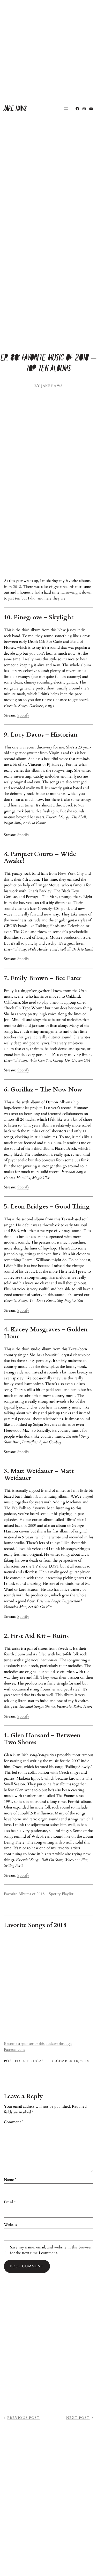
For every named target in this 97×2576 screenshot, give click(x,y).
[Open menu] (66, 109)
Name (10, 2180)
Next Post (78, 2418)
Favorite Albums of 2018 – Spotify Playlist (39, 1894)
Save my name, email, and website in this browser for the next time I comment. (51, 2250)
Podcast (37, 2061)
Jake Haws (15, 109)
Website (11, 2224)
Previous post (23, 2418)
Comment (14, 2122)
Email (10, 2202)
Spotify (23, 715)
